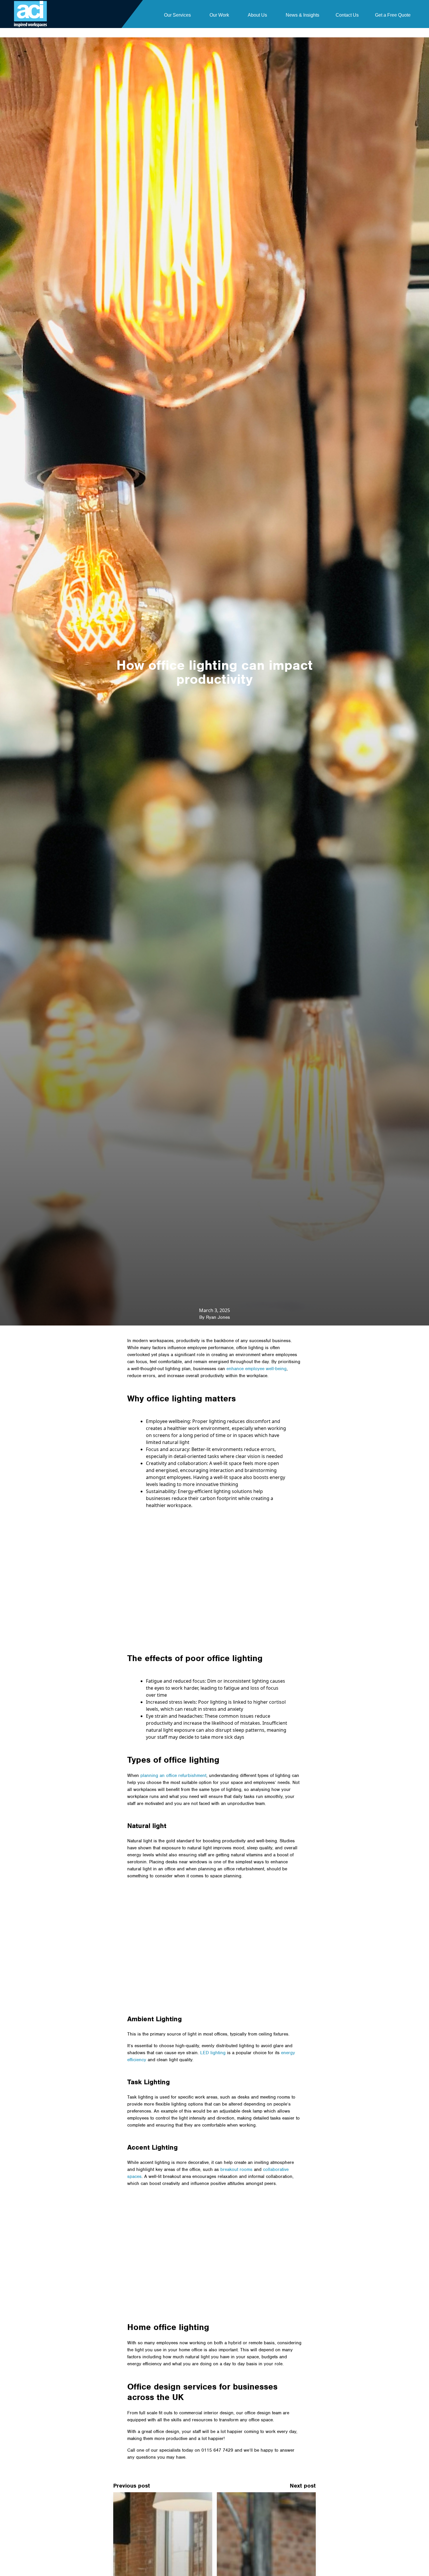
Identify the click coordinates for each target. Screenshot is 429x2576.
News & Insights (302, 15)
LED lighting (213, 2053)
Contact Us (347, 15)
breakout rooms (236, 2169)
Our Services (177, 15)
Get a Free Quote (393, 15)
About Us (257, 15)
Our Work (219, 15)
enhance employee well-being (257, 1369)
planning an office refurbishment (173, 1776)
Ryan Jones (218, 1317)
